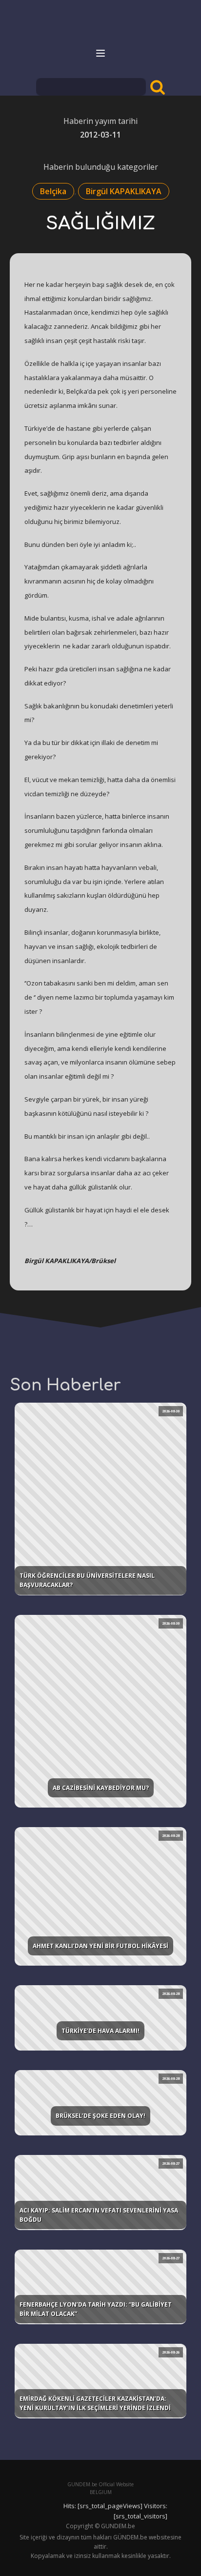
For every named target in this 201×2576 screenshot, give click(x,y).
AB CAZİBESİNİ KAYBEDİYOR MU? (101, 1788)
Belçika (53, 191)
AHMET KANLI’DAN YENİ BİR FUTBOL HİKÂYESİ (100, 1946)
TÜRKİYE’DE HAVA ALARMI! (100, 2031)
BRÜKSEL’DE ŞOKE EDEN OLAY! (100, 2116)
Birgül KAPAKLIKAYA (124, 191)
